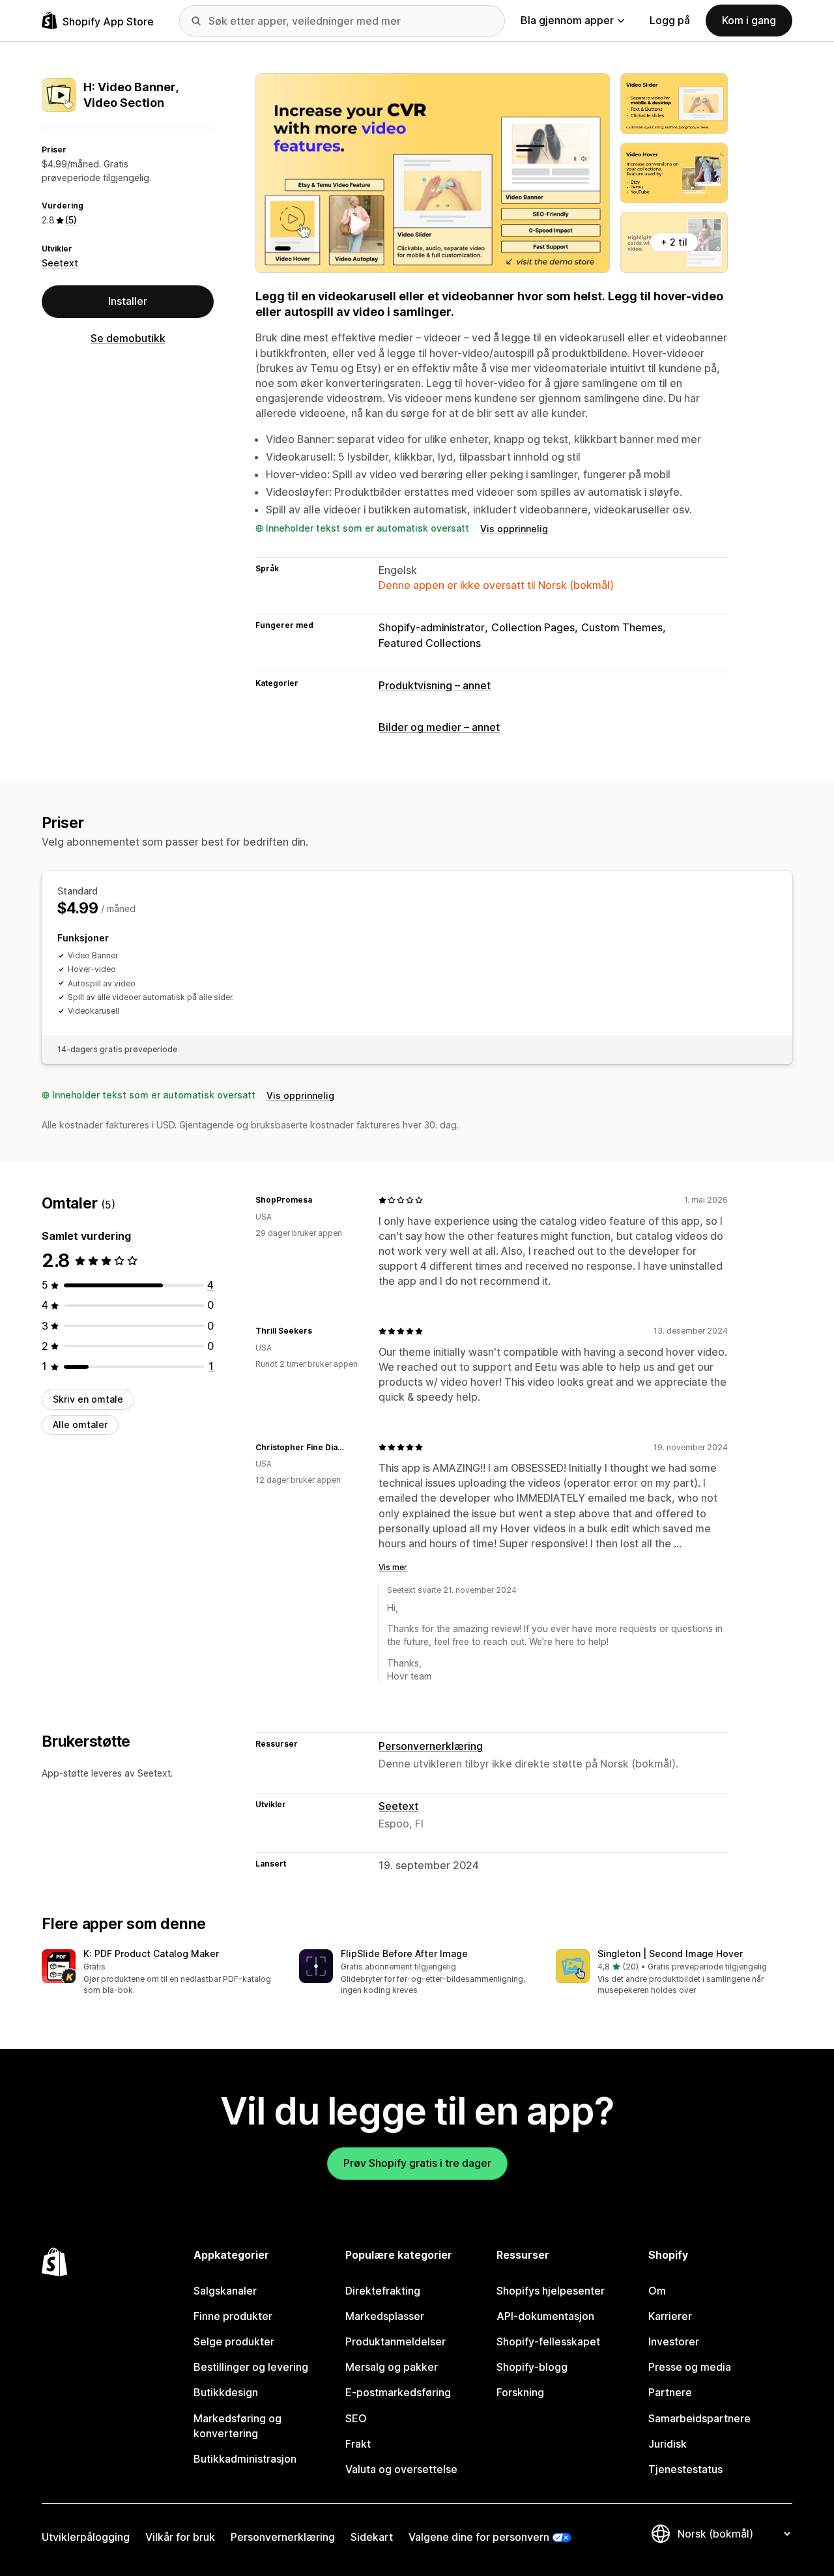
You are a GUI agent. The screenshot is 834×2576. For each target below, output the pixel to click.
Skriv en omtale (88, 1399)
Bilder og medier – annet (439, 727)
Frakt (358, 2444)
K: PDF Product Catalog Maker (151, 1953)
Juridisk (668, 2444)
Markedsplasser (385, 2316)
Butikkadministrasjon (245, 2459)
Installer (128, 301)
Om (657, 2291)
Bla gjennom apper (567, 20)
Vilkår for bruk (180, 2537)
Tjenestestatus (685, 2469)
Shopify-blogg (532, 2367)
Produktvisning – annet (435, 685)
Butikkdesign (226, 2392)
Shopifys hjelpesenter (551, 2291)
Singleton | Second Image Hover (670, 1953)
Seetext (60, 263)
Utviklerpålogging (86, 2537)
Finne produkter (233, 2316)
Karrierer (670, 2316)
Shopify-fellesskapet (548, 2341)
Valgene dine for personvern (479, 2537)
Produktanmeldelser (395, 2341)
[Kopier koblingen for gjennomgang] (320, 1200)
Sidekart (372, 2537)
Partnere (670, 2392)
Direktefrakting (383, 2291)
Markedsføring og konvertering (237, 2426)
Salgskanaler (225, 2291)
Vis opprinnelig (514, 529)
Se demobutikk (128, 338)
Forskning (520, 2392)
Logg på (670, 20)
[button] (160, 1973)
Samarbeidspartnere (699, 2418)
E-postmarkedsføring (398, 2392)
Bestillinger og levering (251, 2367)
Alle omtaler (80, 1424)
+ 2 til (674, 242)
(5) (71, 220)
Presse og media (690, 2367)
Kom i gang (749, 20)
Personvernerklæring (431, 1746)
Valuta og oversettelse (401, 2469)
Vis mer (393, 1567)
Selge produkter (234, 2341)
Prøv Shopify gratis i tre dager (417, 2163)
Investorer (674, 2341)
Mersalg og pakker (392, 2367)
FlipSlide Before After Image (404, 1953)
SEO (356, 2418)
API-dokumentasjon (545, 2316)
